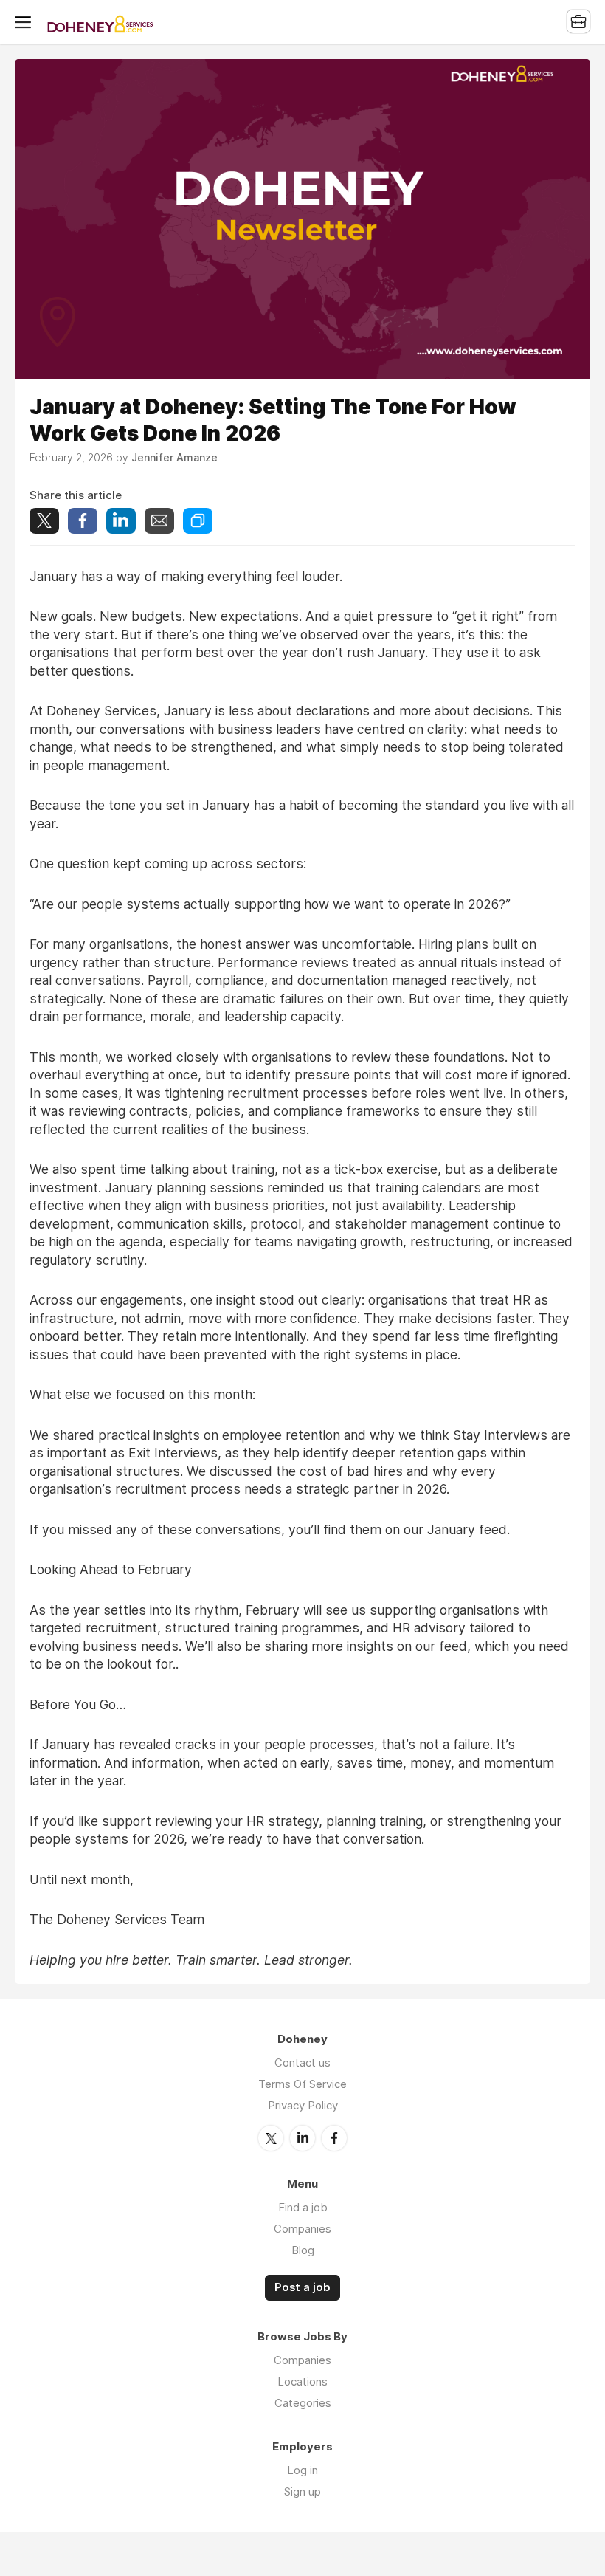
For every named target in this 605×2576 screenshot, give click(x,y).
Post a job (302, 2287)
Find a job (303, 2207)
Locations (302, 2381)
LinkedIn (302, 2138)
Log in (302, 2470)
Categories (303, 2403)
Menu (26, 22)
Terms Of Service (302, 2084)
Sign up (302, 2491)
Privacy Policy (303, 2105)
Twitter (271, 2138)
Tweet (44, 521)
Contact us (302, 2062)
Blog (303, 2250)
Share (83, 521)
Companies (302, 2229)
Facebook (334, 2138)
